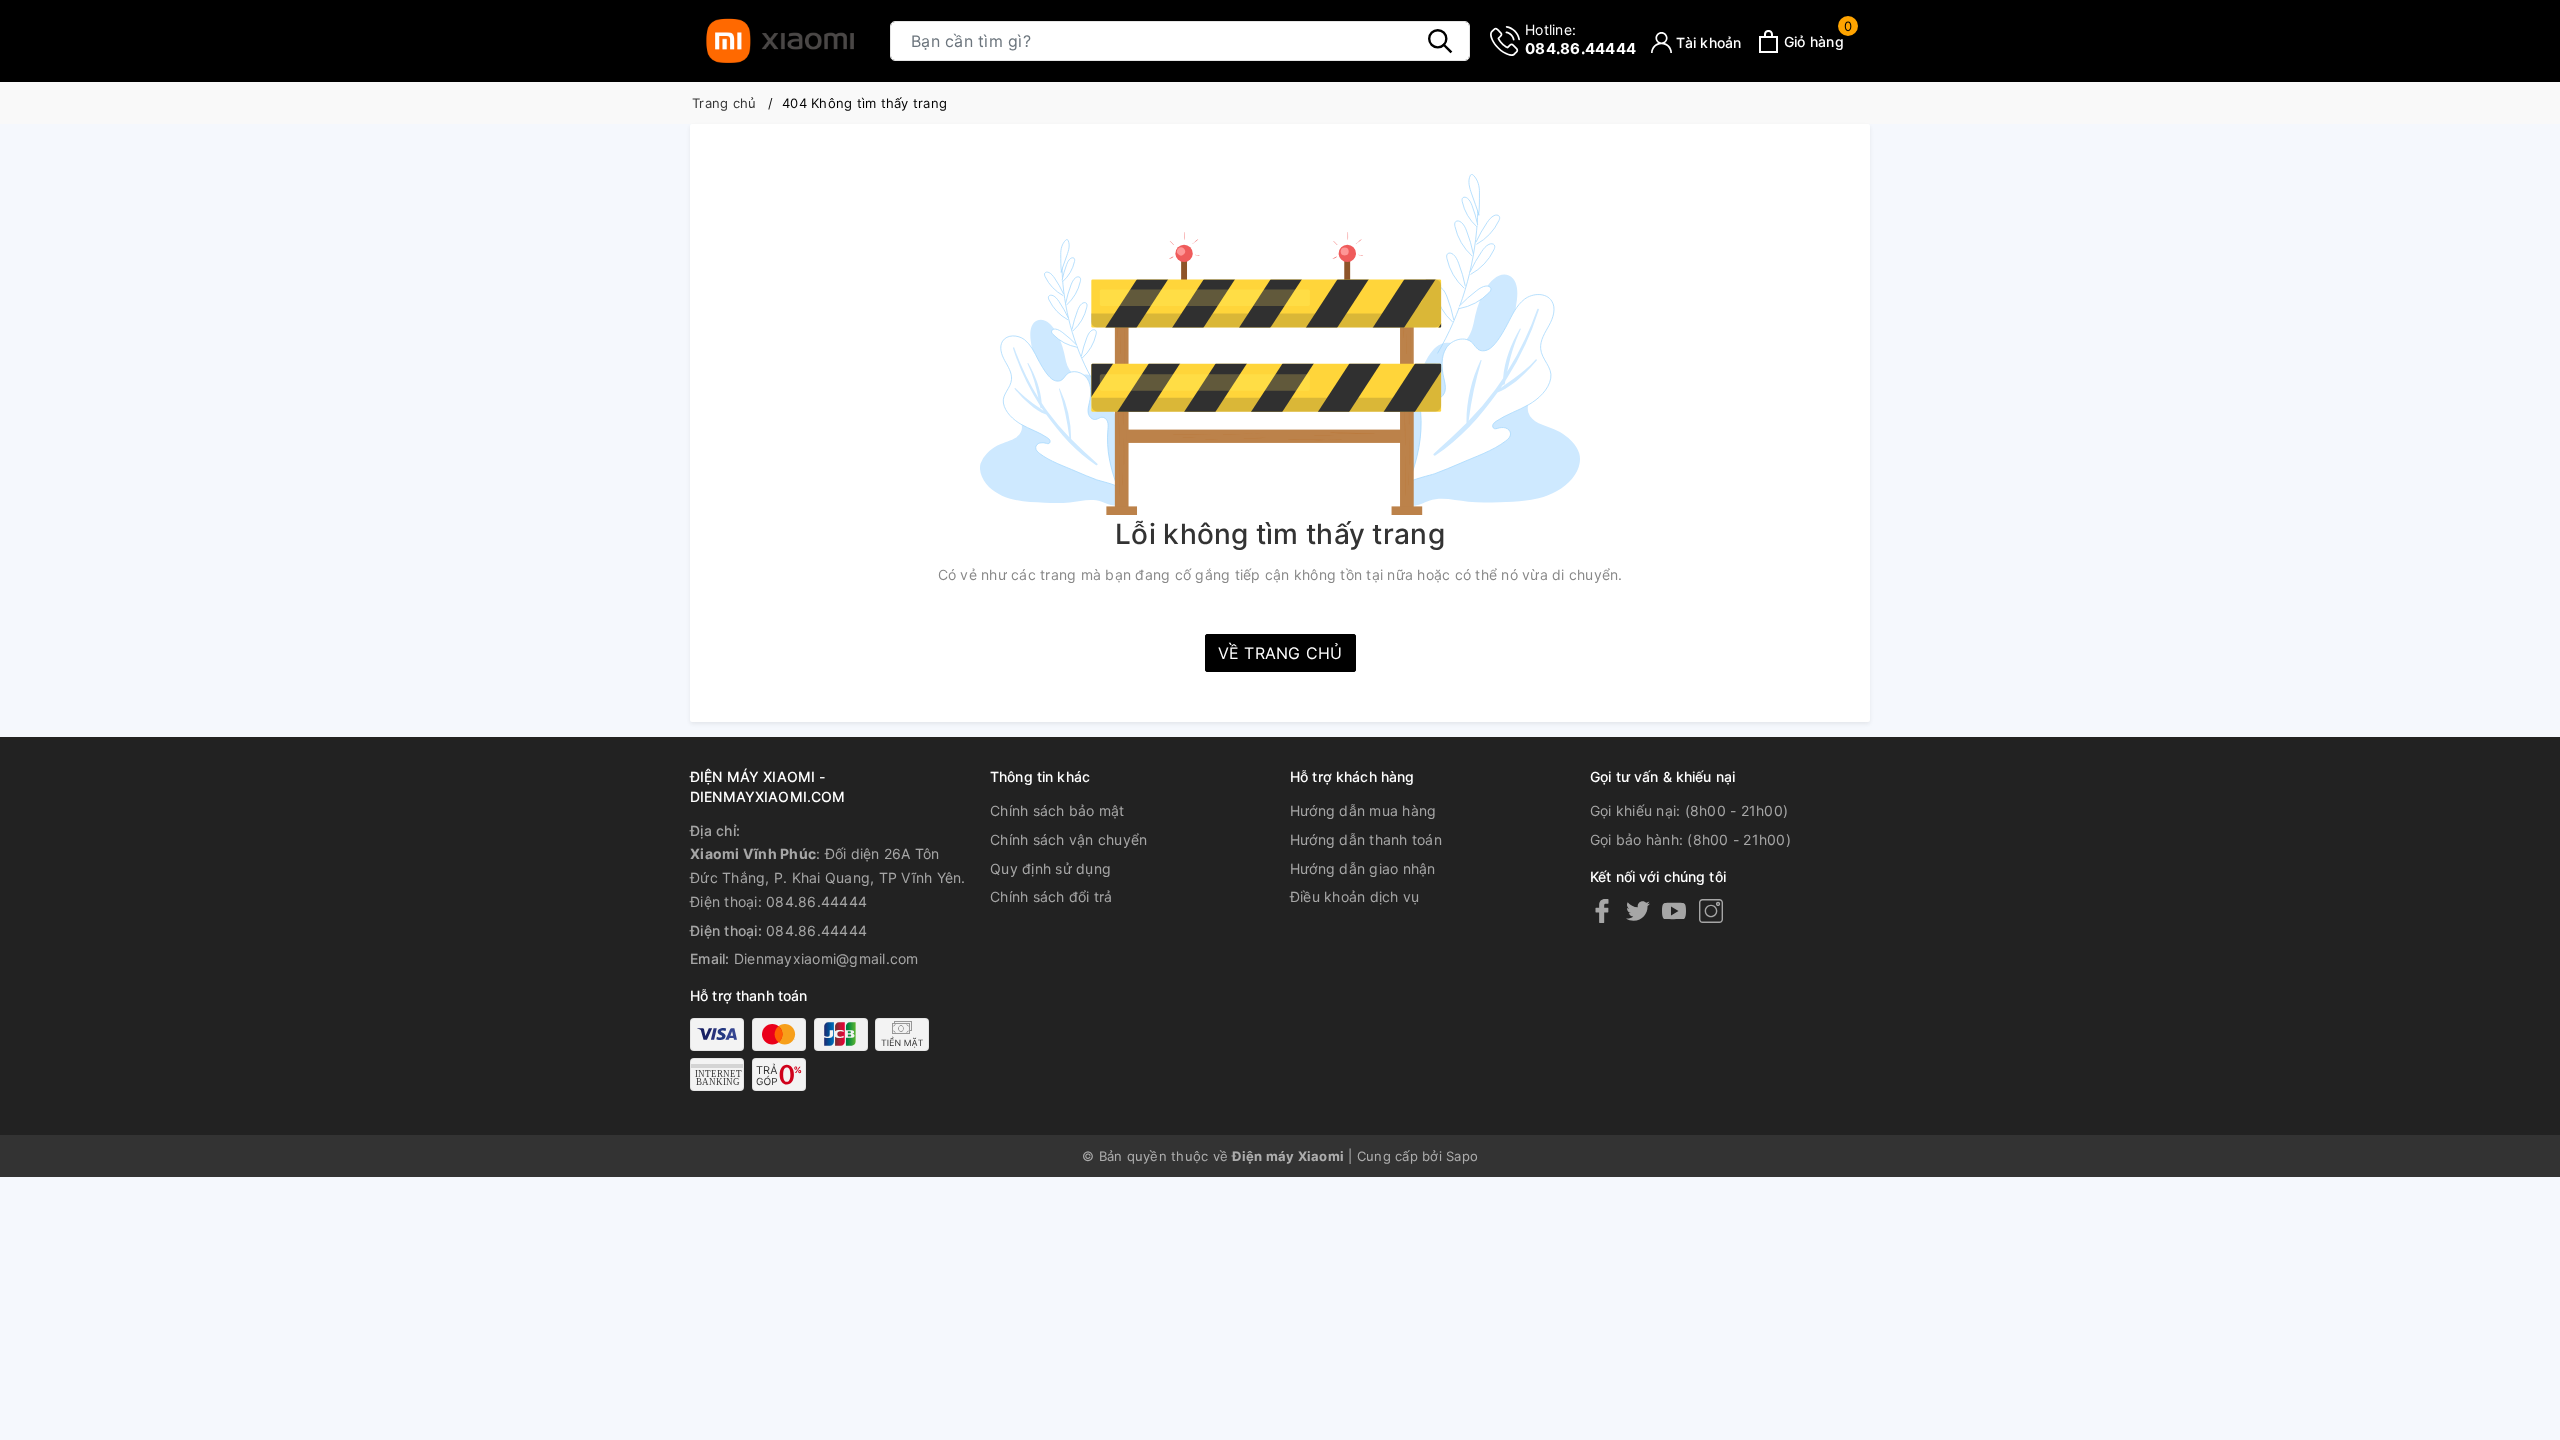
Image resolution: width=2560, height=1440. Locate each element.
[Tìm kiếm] (1440, 41)
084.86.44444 (1580, 39)
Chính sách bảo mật (1057, 810)
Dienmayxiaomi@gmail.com (826, 958)
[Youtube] (1674, 910)
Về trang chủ (1280, 653)
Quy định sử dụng (1050, 868)
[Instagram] (1711, 910)
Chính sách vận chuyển (1068, 839)
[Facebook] (1602, 910)
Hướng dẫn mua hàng (1363, 810)
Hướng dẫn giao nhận (1363, 868)
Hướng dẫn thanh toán (1366, 839)
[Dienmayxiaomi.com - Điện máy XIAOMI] (780, 41)
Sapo (1462, 1156)
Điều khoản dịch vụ (1355, 896)
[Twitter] (1638, 910)
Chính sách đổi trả (1051, 896)
